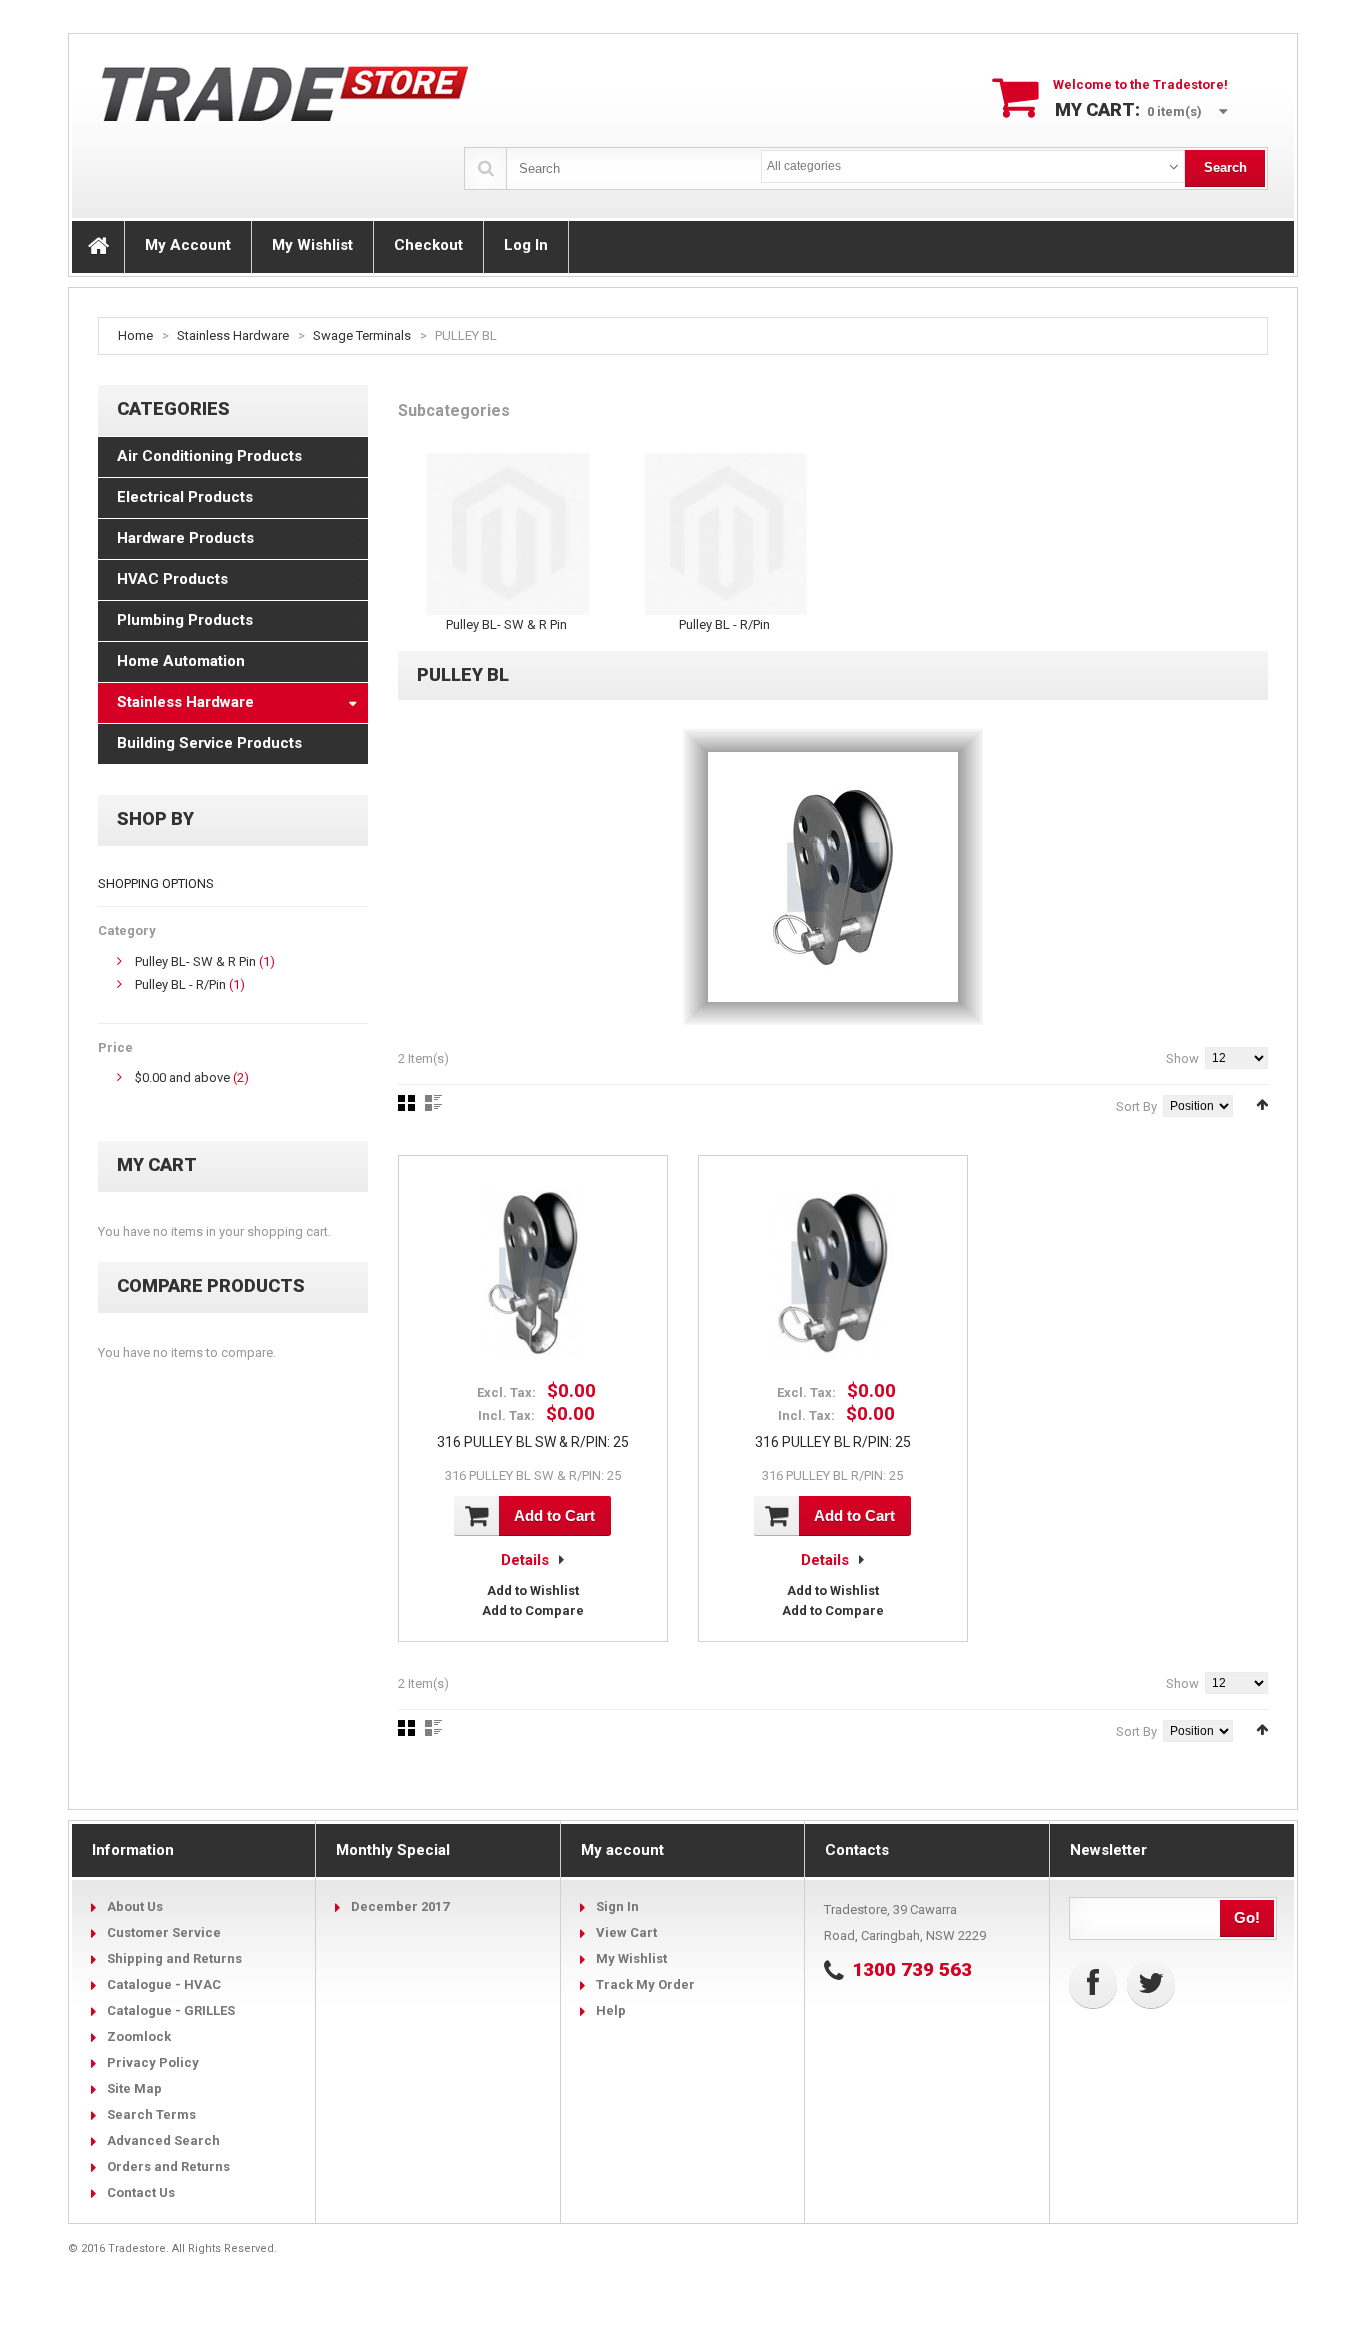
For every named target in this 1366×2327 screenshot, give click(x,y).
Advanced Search (163, 2140)
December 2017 (400, 1906)
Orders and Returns (168, 2166)
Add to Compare (533, 1610)
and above (182, 1077)
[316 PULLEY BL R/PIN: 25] (833, 1273)
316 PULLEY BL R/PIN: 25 (833, 1442)
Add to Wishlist (533, 1590)
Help (611, 2010)
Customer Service (164, 1932)
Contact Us (141, 2192)
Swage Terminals (362, 335)
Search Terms (151, 2114)
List (433, 1103)
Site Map (134, 2088)
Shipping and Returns (174, 1958)
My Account (188, 245)
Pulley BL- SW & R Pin (195, 961)
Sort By (1136, 1106)
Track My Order (645, 1984)
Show (1182, 1058)
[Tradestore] (286, 93)
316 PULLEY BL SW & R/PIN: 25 (533, 1442)
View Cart (626, 1932)
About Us (135, 1906)
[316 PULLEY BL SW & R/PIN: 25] (533, 1273)
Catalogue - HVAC (164, 1984)
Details (525, 1560)
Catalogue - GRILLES (171, 2010)
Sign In (617, 1906)
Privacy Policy (153, 2062)
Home (135, 335)
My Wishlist (312, 245)
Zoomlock (139, 2036)
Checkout (428, 245)
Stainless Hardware (233, 335)
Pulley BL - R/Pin (180, 984)
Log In (526, 245)
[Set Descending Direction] (1262, 1104)
